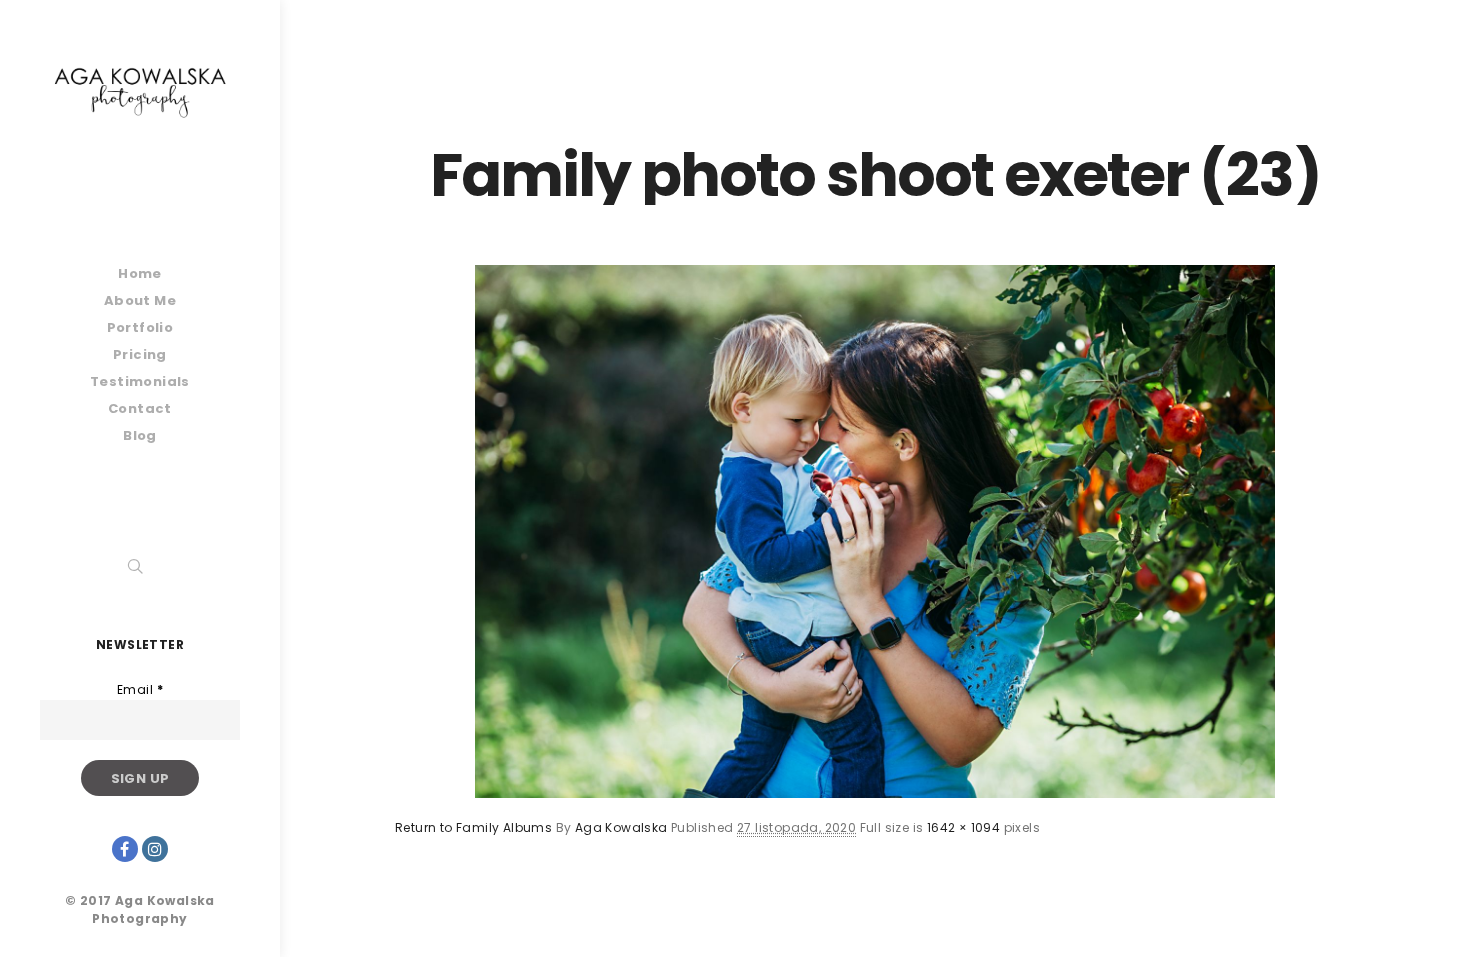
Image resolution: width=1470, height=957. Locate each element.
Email (140, 689)
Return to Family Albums (473, 827)
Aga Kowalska (621, 827)
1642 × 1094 (963, 827)
